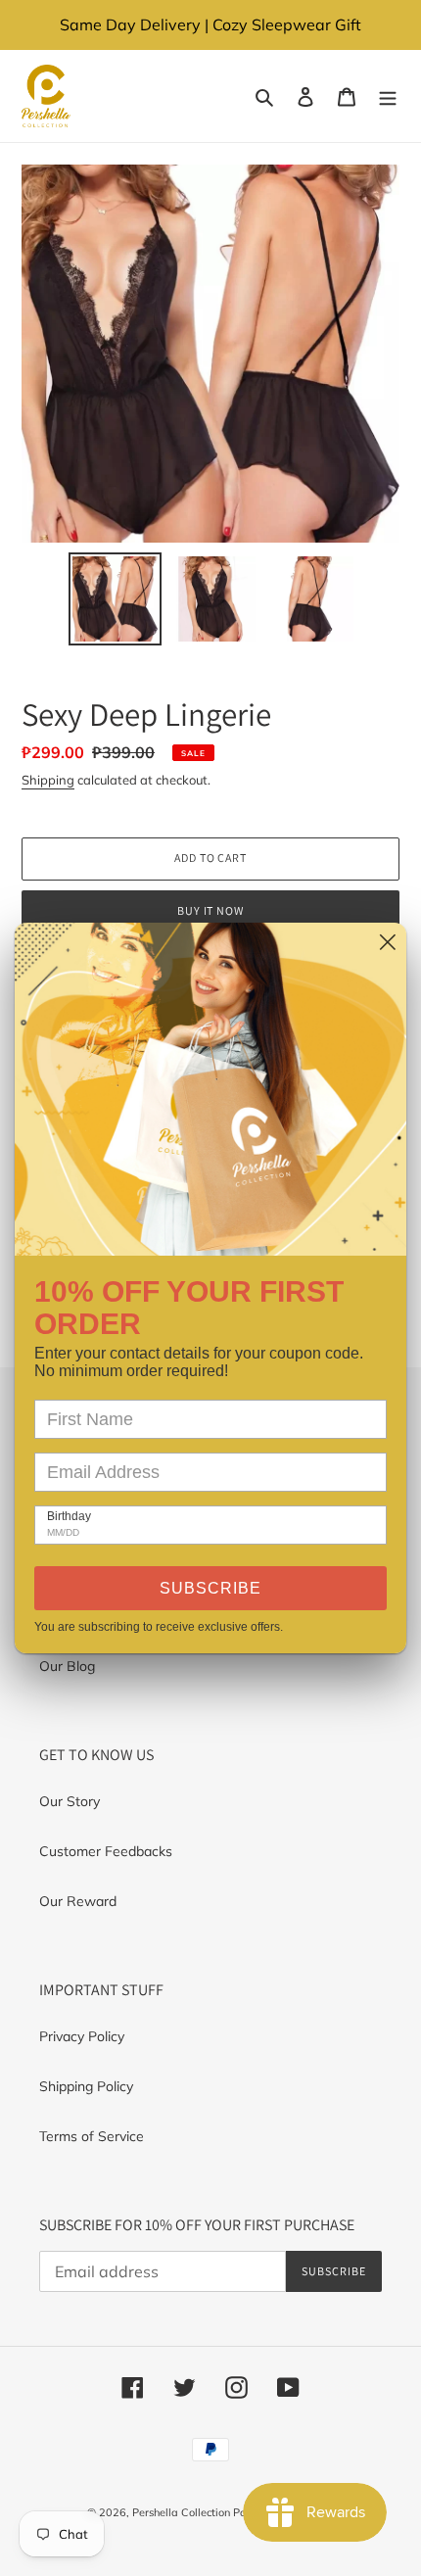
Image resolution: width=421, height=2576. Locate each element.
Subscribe (210, 1588)
